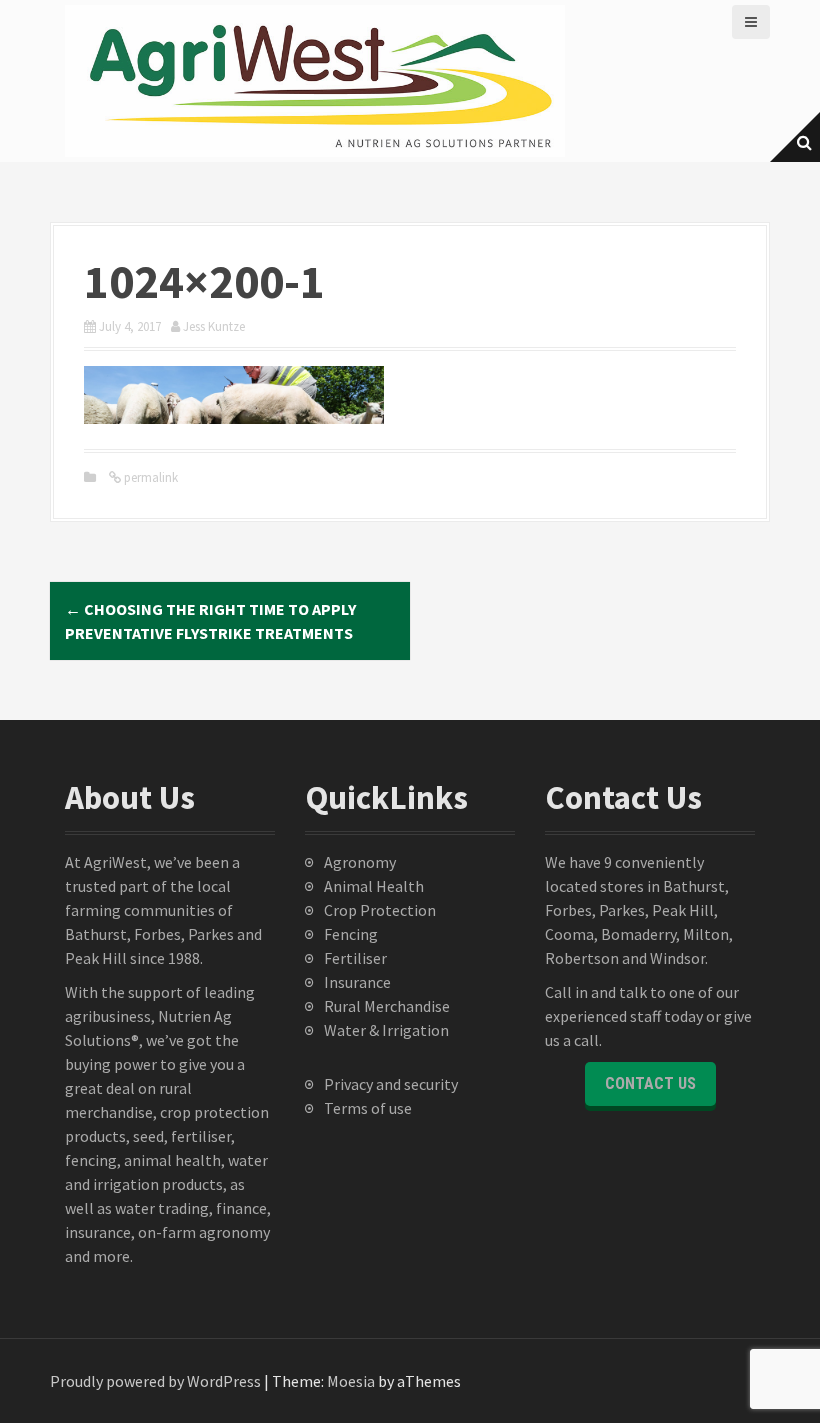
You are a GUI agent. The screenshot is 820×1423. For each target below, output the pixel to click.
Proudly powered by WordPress (155, 1381)
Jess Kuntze (214, 326)
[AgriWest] (315, 79)
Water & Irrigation (386, 1030)
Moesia (351, 1381)
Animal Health (374, 886)
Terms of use (368, 1108)
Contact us (650, 1083)
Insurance (357, 982)
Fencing (351, 934)
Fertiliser (355, 958)
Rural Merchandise (387, 1006)
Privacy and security (391, 1084)
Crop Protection (380, 910)
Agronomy (360, 862)
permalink (149, 477)
